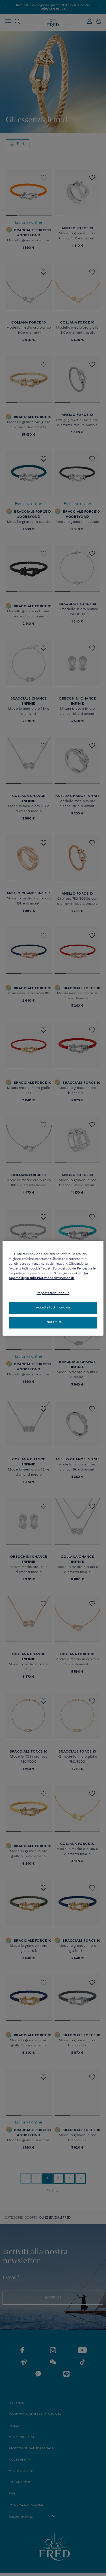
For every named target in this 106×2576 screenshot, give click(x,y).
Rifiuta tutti (53, 1322)
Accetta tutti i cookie (53, 1308)
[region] (53, 1288)
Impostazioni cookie (53, 1293)
